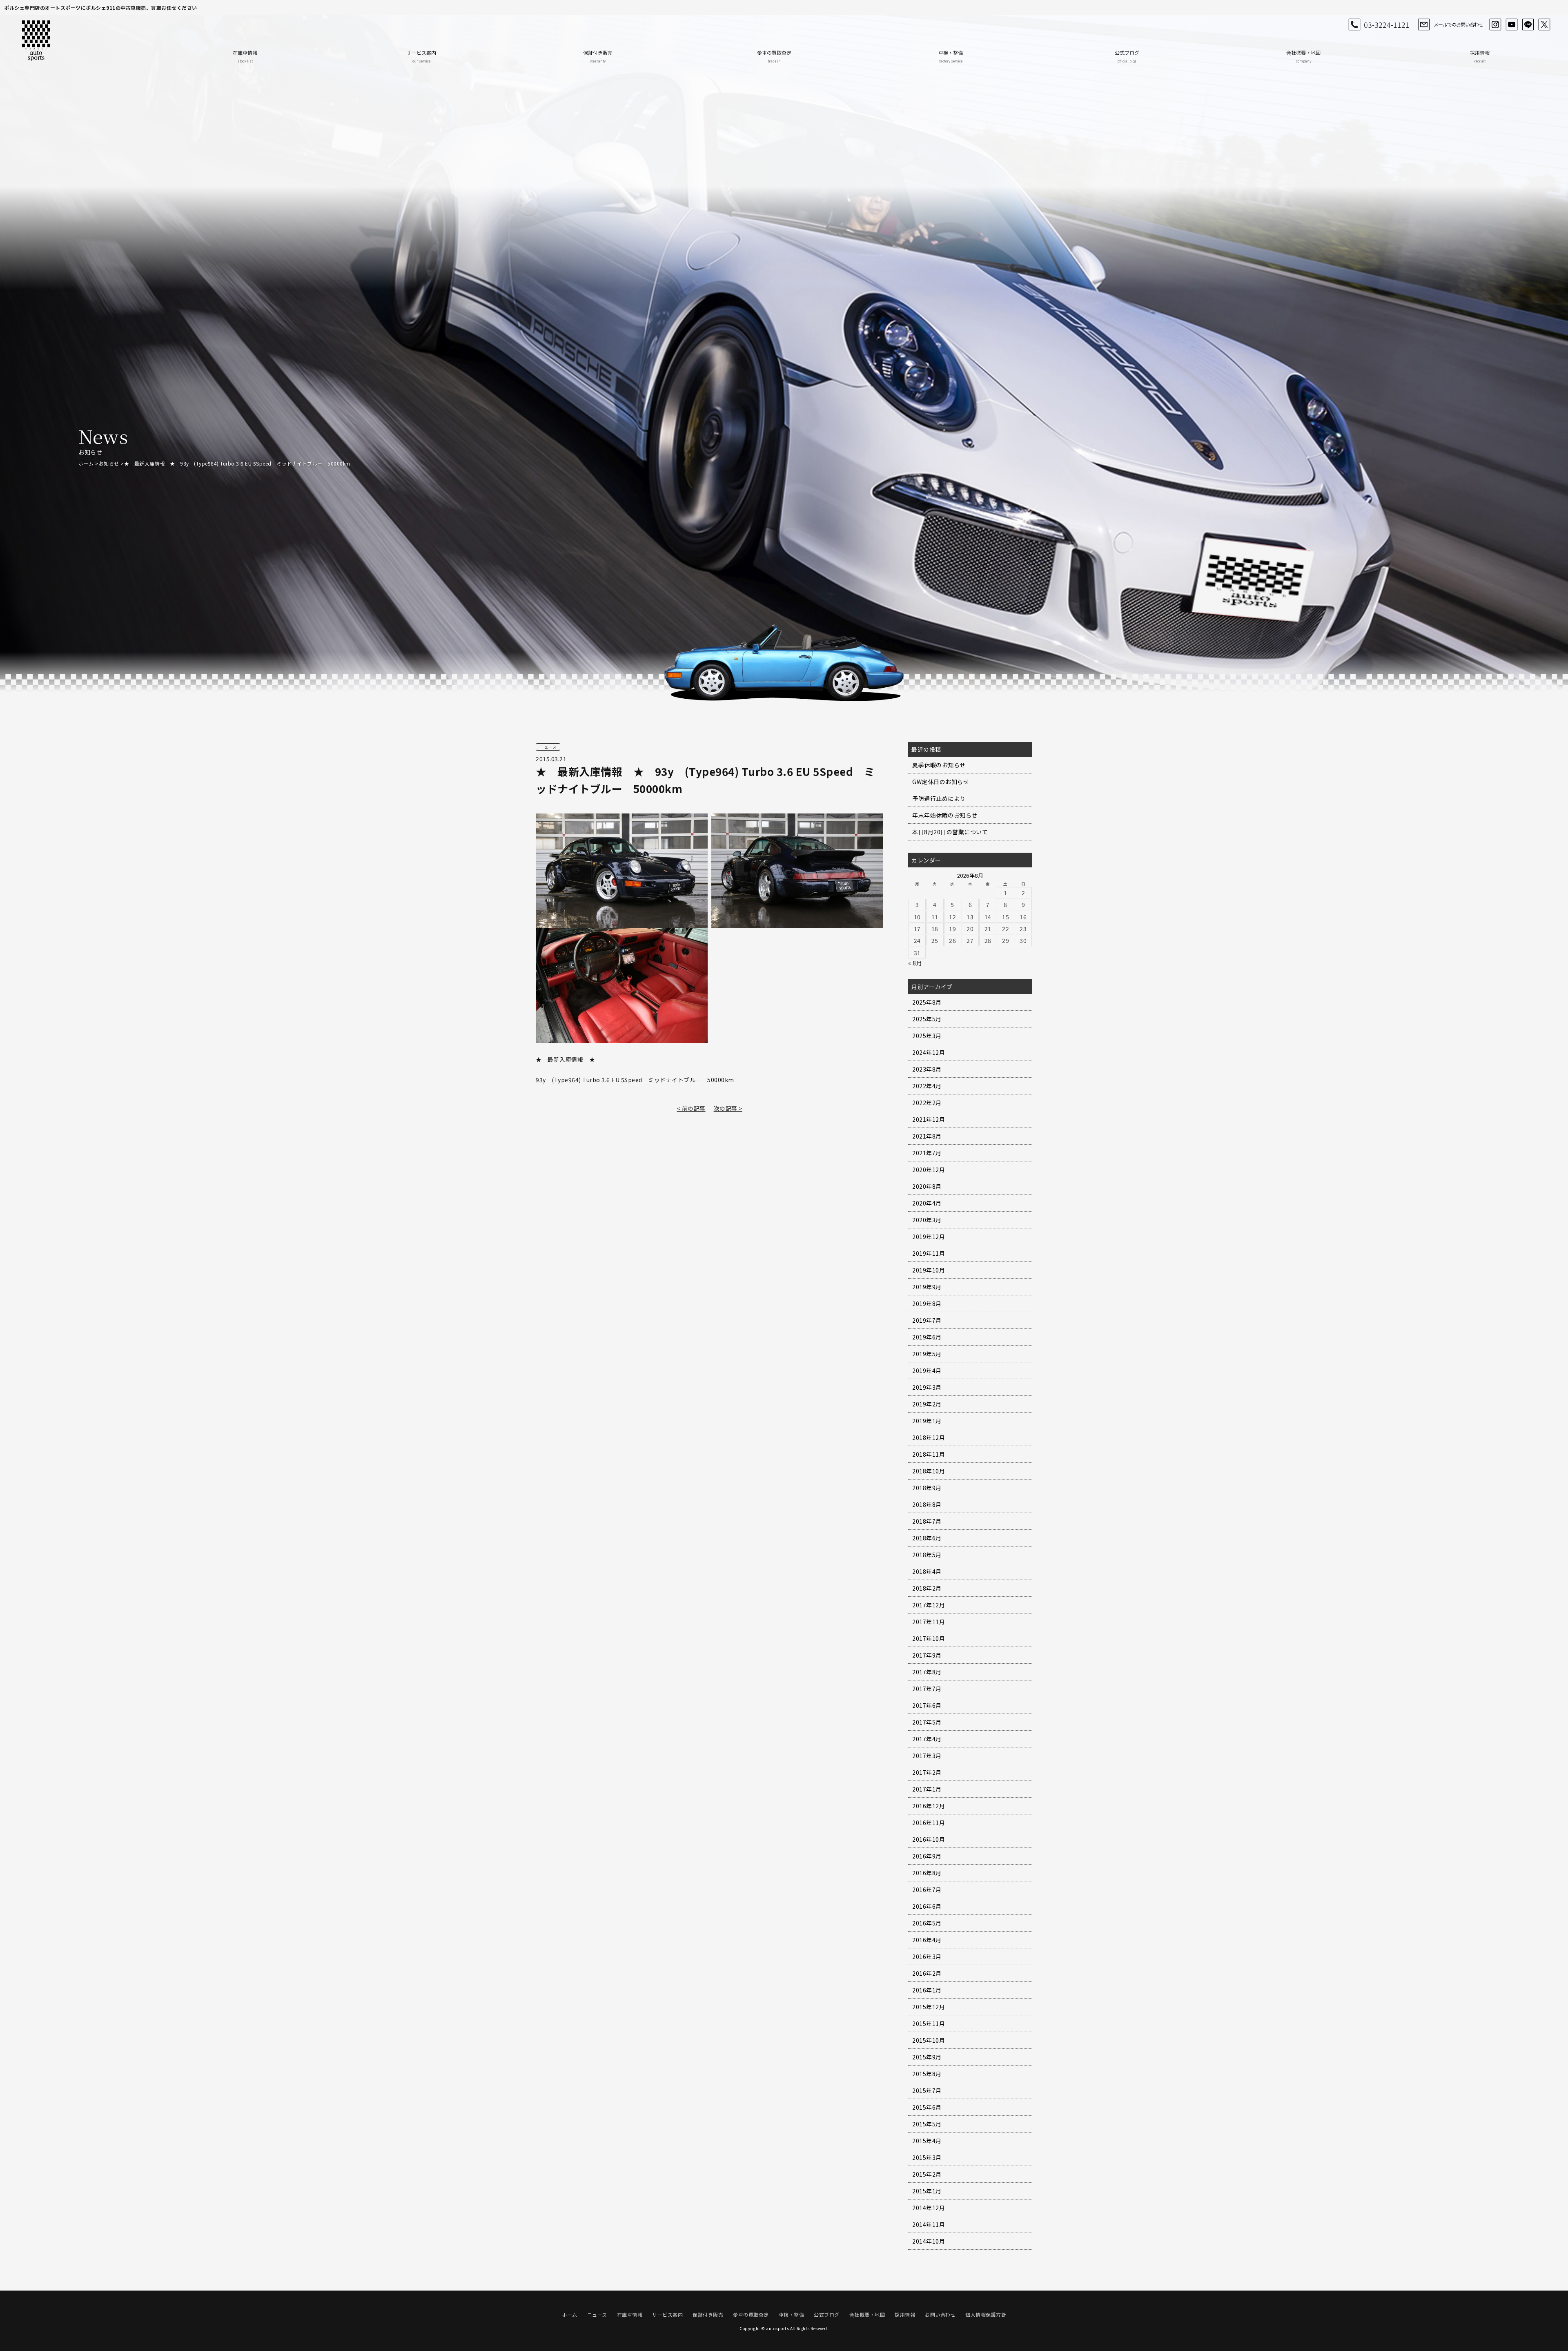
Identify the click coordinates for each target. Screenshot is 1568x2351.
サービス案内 (421, 56)
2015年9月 (927, 2057)
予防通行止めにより (939, 798)
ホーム (86, 463)
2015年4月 (927, 2141)
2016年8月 (927, 1873)
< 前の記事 (691, 1108)
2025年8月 (927, 1002)
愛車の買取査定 (774, 56)
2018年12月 (929, 1437)
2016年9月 (927, 1856)
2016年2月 (927, 1973)
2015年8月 (927, 2074)
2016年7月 (927, 1890)
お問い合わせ (940, 2314)
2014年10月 (929, 2241)
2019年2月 (927, 1404)
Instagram (1495, 25)
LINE (1528, 25)
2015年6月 (927, 2107)
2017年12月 (929, 1605)
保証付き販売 (598, 56)
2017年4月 (927, 1739)
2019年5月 (927, 1354)
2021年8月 (927, 1136)
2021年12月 (929, 1119)
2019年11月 (929, 1253)
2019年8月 (927, 1304)
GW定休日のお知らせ (941, 782)
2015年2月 (927, 2174)
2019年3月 (927, 1387)
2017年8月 (927, 1672)
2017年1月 (927, 1789)
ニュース (597, 2314)
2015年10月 (929, 2040)
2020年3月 (927, 1220)
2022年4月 (927, 1086)
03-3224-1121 (1387, 25)
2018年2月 (927, 1588)
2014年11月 (929, 2224)
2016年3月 (927, 1957)
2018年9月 (927, 1488)
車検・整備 (951, 56)
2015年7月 (927, 2090)
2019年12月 (929, 1237)
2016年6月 (927, 1906)
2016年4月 (927, 1940)
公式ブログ (1127, 56)
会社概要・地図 (1303, 56)
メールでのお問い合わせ (1458, 24)
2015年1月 (927, 2191)
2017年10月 (929, 1638)
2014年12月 (929, 2208)
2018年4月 (927, 1571)
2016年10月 (929, 1839)
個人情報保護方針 (986, 2314)
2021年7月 (927, 1153)
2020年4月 (927, 1203)
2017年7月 (927, 1689)
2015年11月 (929, 2023)
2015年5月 (927, 2124)
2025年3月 (927, 1036)
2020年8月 (927, 1186)
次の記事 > (728, 1108)
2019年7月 (927, 1320)
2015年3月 (927, 2157)
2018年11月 (929, 1454)
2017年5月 (927, 1722)
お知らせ (109, 463)
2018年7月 (927, 1521)
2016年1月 (927, 1990)
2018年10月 (929, 1471)
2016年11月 (929, 1823)
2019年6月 (927, 1337)
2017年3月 (927, 1756)
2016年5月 (927, 1923)
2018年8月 (927, 1504)
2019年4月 (927, 1370)
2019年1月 (927, 1421)
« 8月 (915, 963)
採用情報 (1480, 56)
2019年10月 (929, 1270)
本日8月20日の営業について (950, 832)
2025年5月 (927, 1019)
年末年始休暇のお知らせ (945, 815)
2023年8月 (927, 1069)
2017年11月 (929, 1622)
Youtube (1512, 25)
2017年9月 (927, 1655)
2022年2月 (927, 1103)
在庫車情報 (245, 56)
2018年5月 (927, 1555)
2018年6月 (927, 1538)
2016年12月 (929, 1806)
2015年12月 (929, 2007)
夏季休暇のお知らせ (939, 765)
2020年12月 (929, 1170)
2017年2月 (927, 1772)
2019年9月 (927, 1287)
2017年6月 (927, 1705)
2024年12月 (929, 1052)
